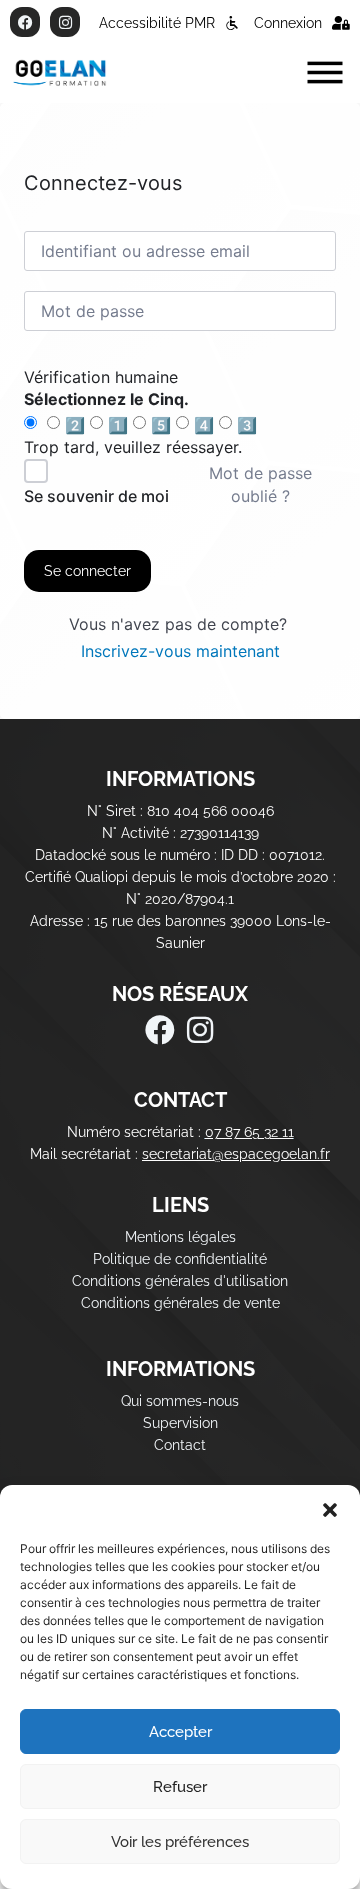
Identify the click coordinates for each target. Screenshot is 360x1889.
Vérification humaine (101, 377)
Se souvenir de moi (96, 496)
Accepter (180, 1732)
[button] (330, 1510)
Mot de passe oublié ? (260, 484)
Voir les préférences (180, 1842)
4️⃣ (204, 425)
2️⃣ (75, 425)
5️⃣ (161, 425)
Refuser (180, 1787)
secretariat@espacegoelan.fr (236, 1154)
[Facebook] (25, 22)
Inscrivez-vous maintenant (180, 651)
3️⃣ (247, 425)
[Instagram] (65, 22)
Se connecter (87, 571)
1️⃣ (118, 425)
